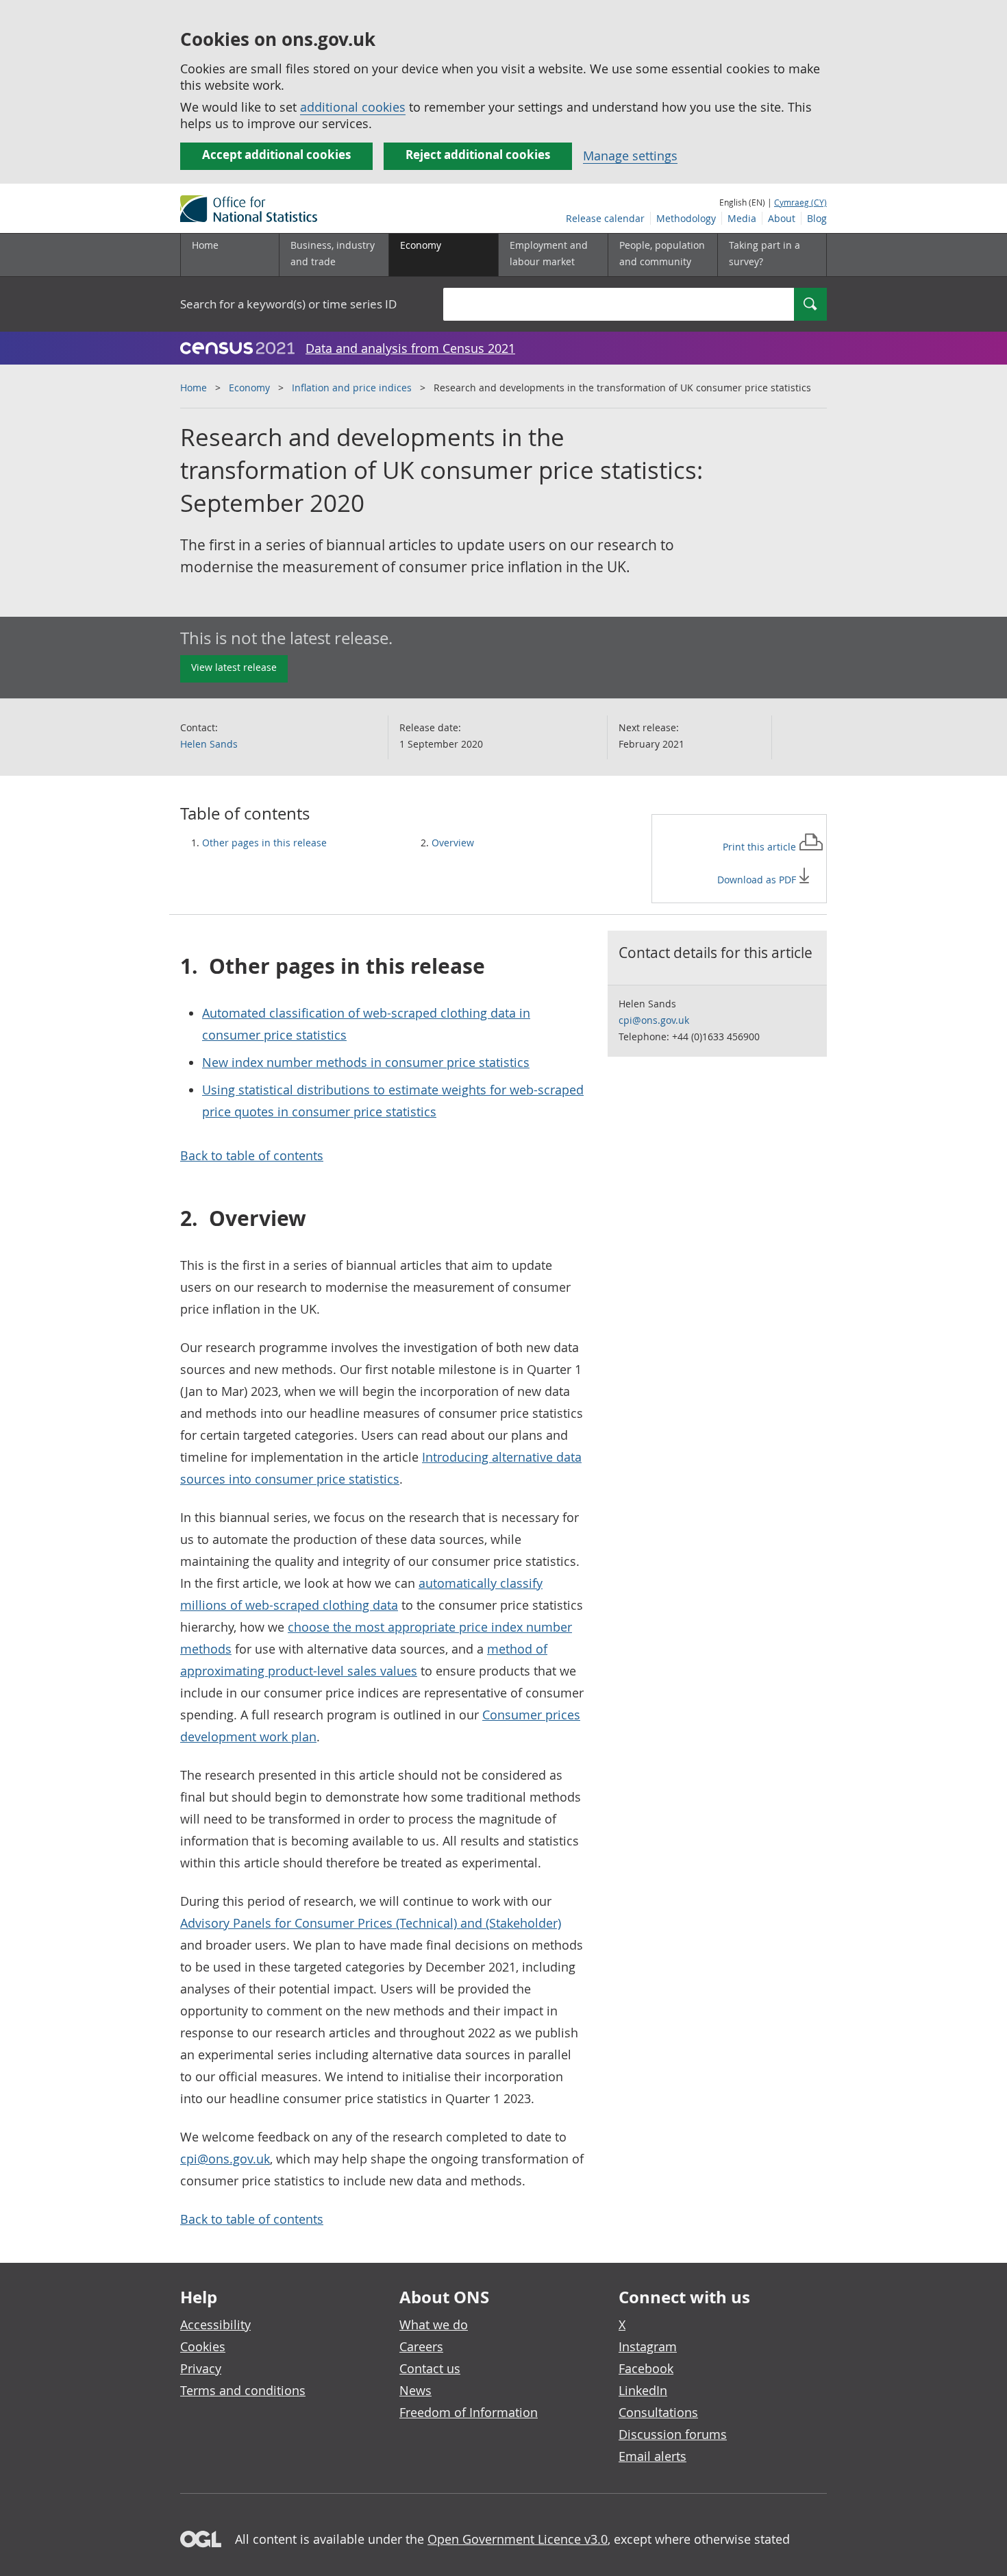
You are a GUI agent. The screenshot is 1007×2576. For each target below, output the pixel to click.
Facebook (646, 2368)
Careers (421, 2346)
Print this (761, 847)
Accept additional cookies (276, 155)
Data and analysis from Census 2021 (410, 348)
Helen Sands (209, 744)
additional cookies (353, 107)
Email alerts (652, 2456)
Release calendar (605, 218)
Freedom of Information (469, 2412)
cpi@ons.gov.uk (225, 2159)
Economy (249, 388)
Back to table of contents (252, 1155)
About (782, 218)
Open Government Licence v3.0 (518, 2539)
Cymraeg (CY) (800, 202)
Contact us (430, 2368)
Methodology (686, 218)
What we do (434, 2324)
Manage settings (630, 156)
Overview (453, 843)
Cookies (203, 2346)
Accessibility (215, 2324)
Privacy (201, 2368)
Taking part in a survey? (764, 253)
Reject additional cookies (478, 155)
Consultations (658, 2412)
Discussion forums (673, 2434)
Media (742, 218)
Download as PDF (758, 880)
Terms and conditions (243, 2390)
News (415, 2390)
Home (205, 245)
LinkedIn (643, 2390)
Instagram (648, 2346)
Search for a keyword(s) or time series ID (288, 304)
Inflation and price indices (352, 388)
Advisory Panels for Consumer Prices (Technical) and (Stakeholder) (371, 1923)
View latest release (234, 667)
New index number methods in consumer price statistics (366, 1062)
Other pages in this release (264, 843)
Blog (817, 218)
